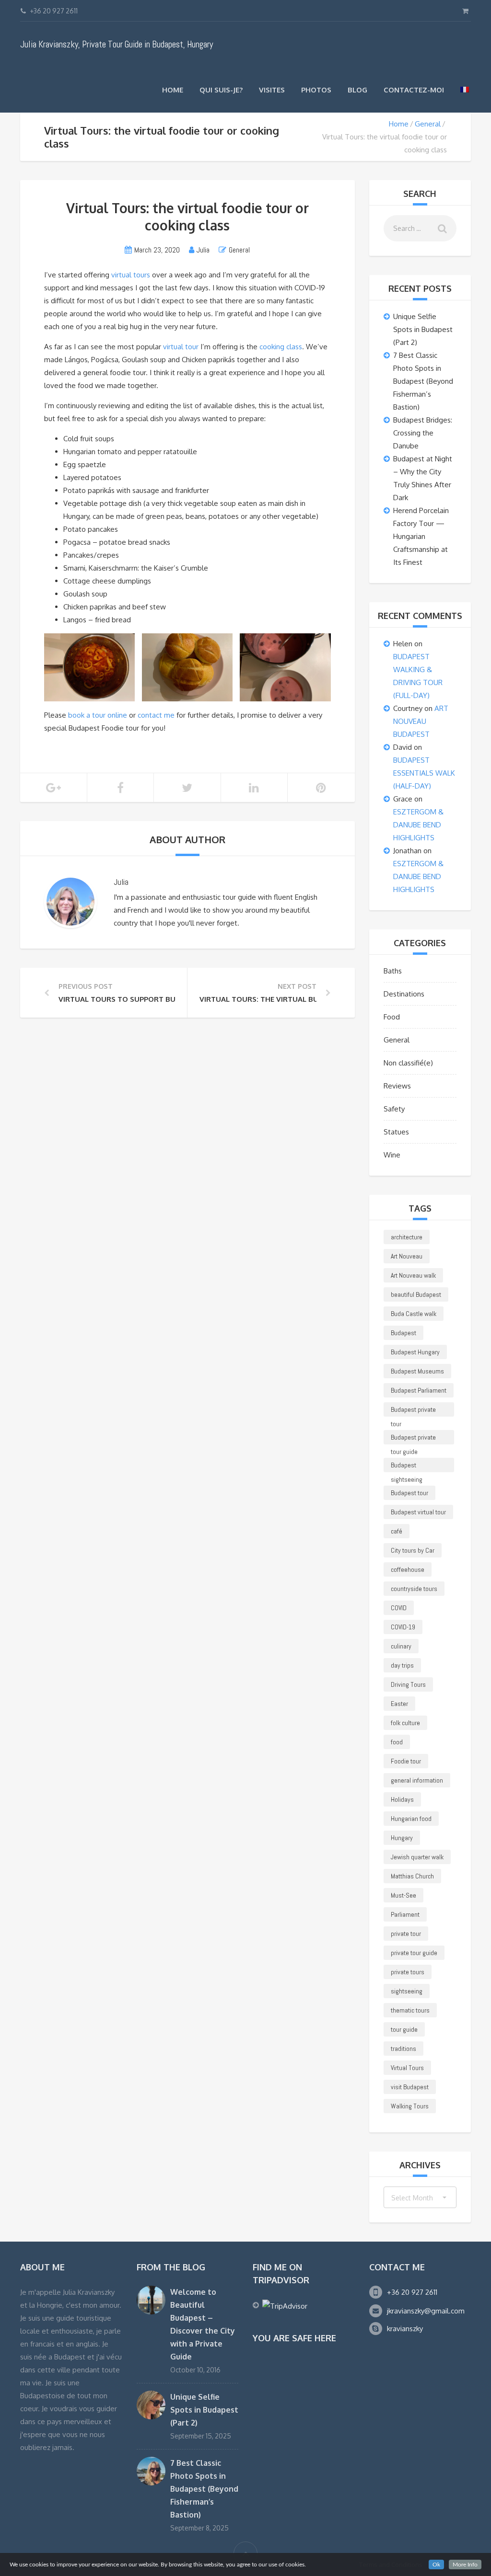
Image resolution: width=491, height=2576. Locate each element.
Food (392, 1017)
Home (173, 90)
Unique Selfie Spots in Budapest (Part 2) (423, 329)
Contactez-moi (414, 90)
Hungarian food (411, 1819)
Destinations (404, 994)
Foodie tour (406, 1761)
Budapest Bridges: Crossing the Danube (423, 433)
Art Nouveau (407, 1256)
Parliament (405, 1914)
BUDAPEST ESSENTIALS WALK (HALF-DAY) (424, 773)
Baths (393, 971)
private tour (406, 1934)
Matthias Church (412, 1876)
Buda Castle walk (414, 1314)
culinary (401, 1646)
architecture (407, 1237)
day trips (402, 1665)
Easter (399, 1704)
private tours (408, 1972)
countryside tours (414, 1589)
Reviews (397, 1086)
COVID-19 (403, 1627)
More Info (465, 2565)
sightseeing (407, 1991)
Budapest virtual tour (418, 1512)
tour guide (404, 2029)
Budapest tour (409, 1493)
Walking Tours (410, 2106)
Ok (436, 2565)
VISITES (272, 90)
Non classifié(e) (408, 1063)
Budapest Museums (417, 1371)
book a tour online (98, 715)
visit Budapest (410, 2087)
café (397, 1531)
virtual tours (131, 275)
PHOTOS (316, 90)
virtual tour (182, 347)
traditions (403, 2049)
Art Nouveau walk (413, 1275)
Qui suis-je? (221, 90)
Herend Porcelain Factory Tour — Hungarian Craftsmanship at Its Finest (421, 536)
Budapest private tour (413, 1411)
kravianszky (405, 2329)
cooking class (281, 347)
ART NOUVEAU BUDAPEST (421, 721)
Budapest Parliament (419, 1390)
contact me (156, 715)
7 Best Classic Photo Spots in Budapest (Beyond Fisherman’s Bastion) (423, 381)
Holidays (402, 1799)
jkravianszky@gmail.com (426, 2311)
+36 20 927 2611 (412, 2292)
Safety (394, 1109)
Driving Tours (408, 1684)
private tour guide (414, 1953)
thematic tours (410, 2010)
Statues (396, 1132)
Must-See (403, 1895)
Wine (392, 1155)
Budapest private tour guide (413, 1439)
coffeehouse (408, 1569)
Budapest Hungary (415, 1352)
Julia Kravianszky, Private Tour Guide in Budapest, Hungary (117, 44)
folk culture (405, 1723)
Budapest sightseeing (407, 1466)
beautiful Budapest (416, 1294)
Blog (357, 90)
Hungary (402, 1838)
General (428, 124)
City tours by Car (413, 1550)
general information (417, 1780)
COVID (399, 1608)
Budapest (403, 1333)
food (397, 1742)
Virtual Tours (407, 2068)
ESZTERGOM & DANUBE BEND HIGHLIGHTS (418, 825)
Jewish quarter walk (417, 1857)
